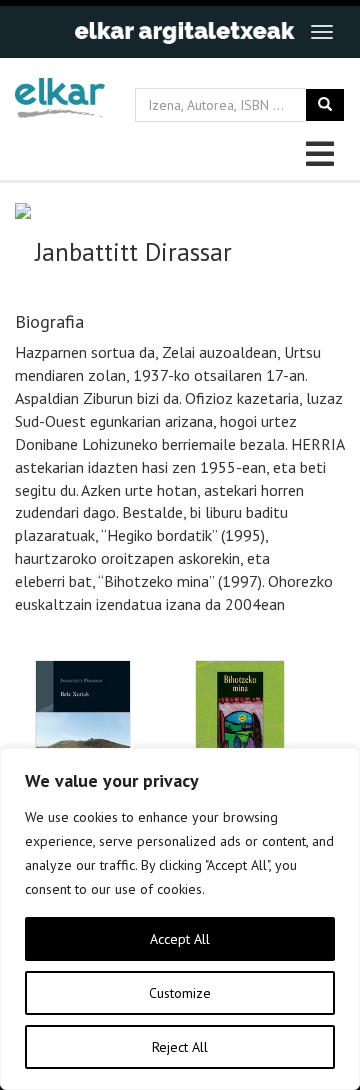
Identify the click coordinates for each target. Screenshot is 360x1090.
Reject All (180, 1047)
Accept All (180, 939)
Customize (180, 993)
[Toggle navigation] (322, 32)
